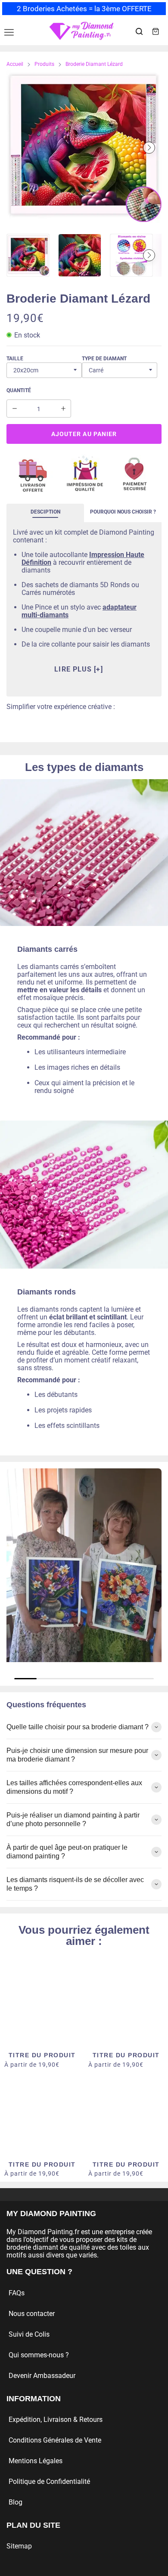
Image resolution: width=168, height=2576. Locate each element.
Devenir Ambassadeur (42, 2376)
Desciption (45, 512)
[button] (19, 148)
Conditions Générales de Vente (55, 2440)
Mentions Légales (36, 2461)
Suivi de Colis (29, 2334)
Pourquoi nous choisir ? (123, 512)
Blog (16, 2502)
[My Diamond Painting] (81, 31)
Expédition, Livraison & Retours (56, 2420)
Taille (15, 359)
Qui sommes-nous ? (39, 2355)
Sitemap (19, 2546)
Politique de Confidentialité (49, 2482)
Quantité (19, 390)
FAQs (17, 2293)
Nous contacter (32, 2314)
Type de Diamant (104, 359)
